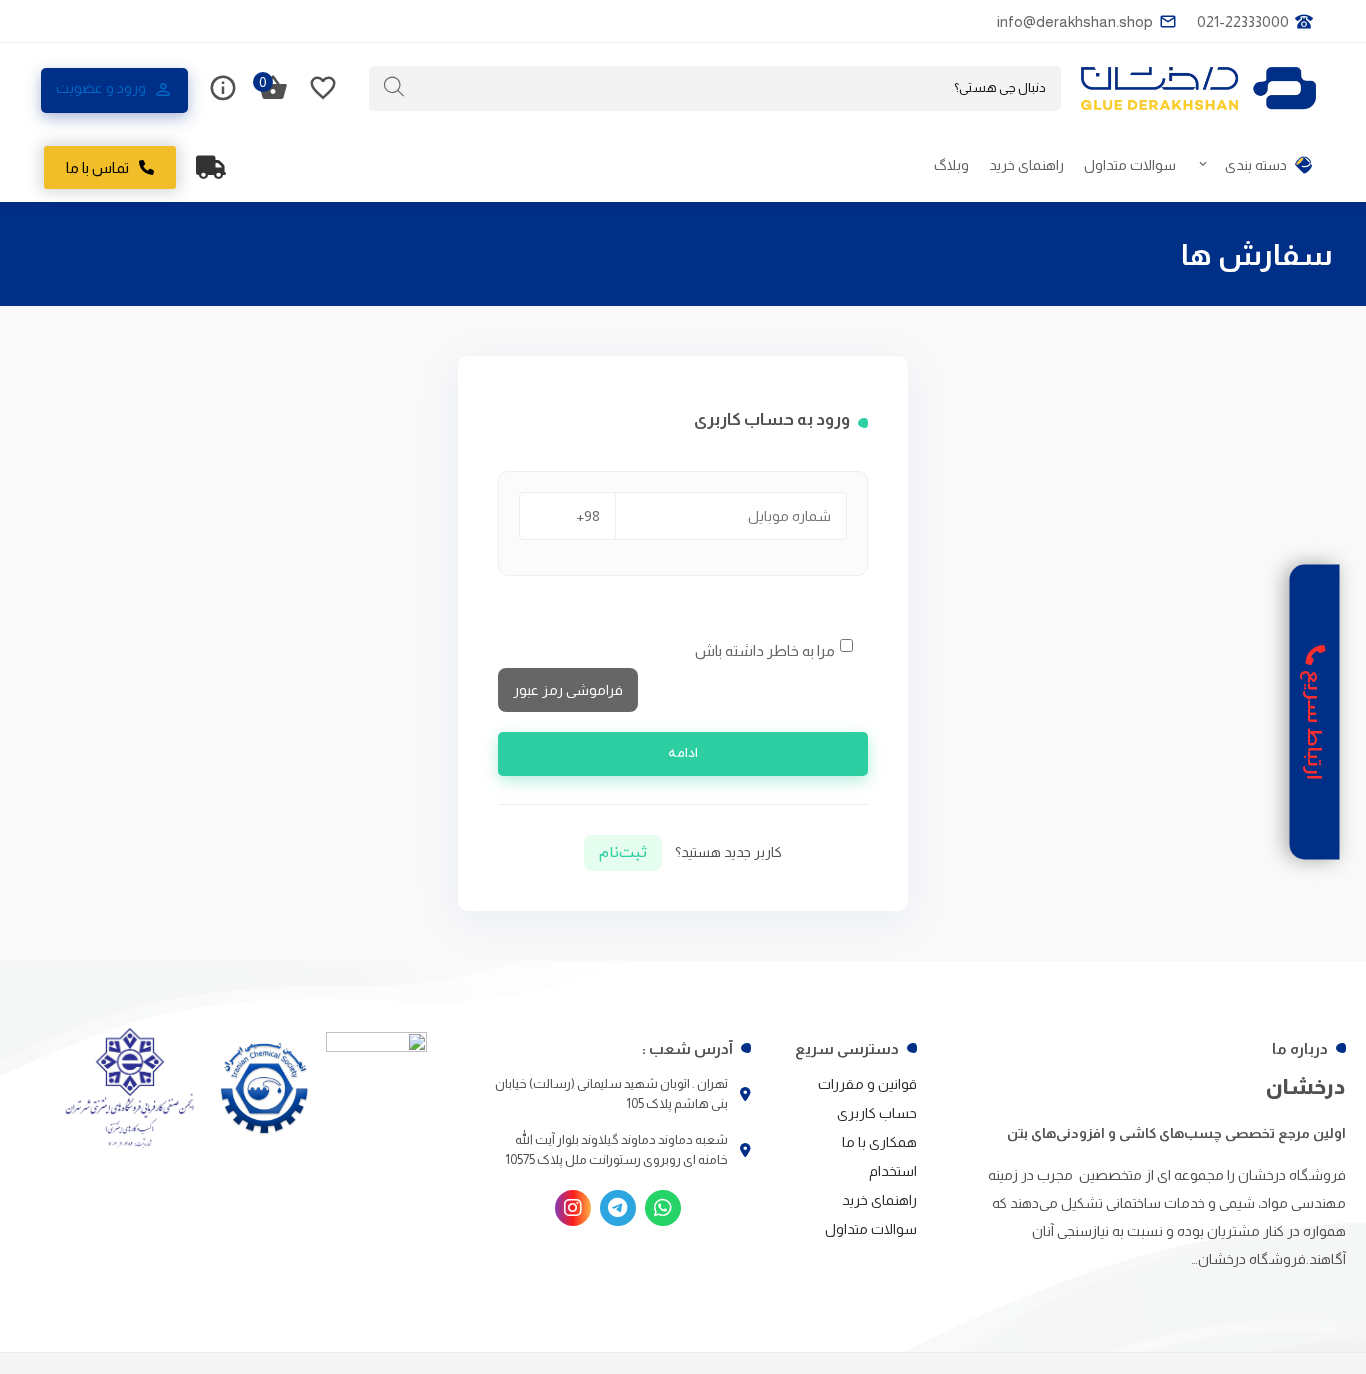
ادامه (683, 753)
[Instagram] (573, 1208)
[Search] (394, 87)
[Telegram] (618, 1208)
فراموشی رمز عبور (568, 690)
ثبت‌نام (623, 853)
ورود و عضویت (101, 88)
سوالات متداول (1130, 165)
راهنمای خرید (1026, 165)
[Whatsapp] (663, 1208)
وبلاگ (951, 165)
